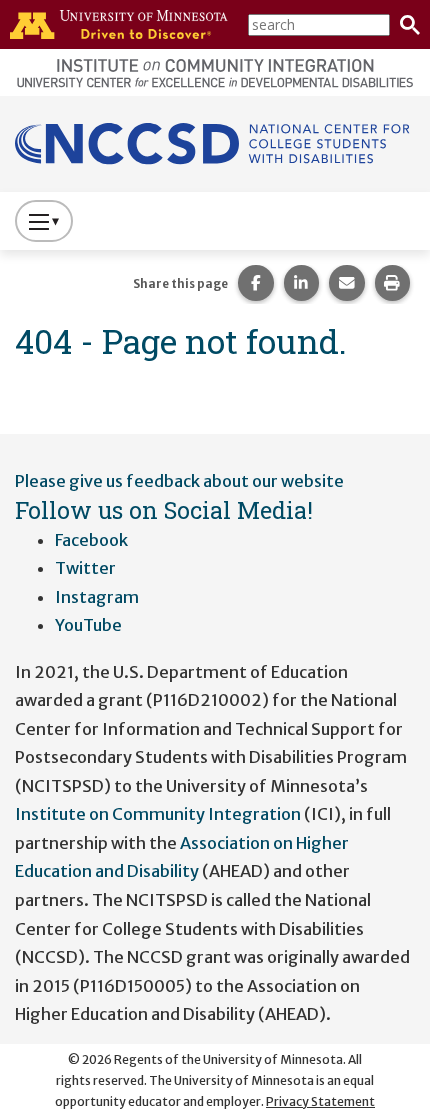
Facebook (91, 540)
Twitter (85, 568)
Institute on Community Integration (158, 814)
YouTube (88, 625)
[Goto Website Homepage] (215, 143)
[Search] (405, 25)
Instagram (97, 597)
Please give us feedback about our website (179, 481)
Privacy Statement (320, 1101)
